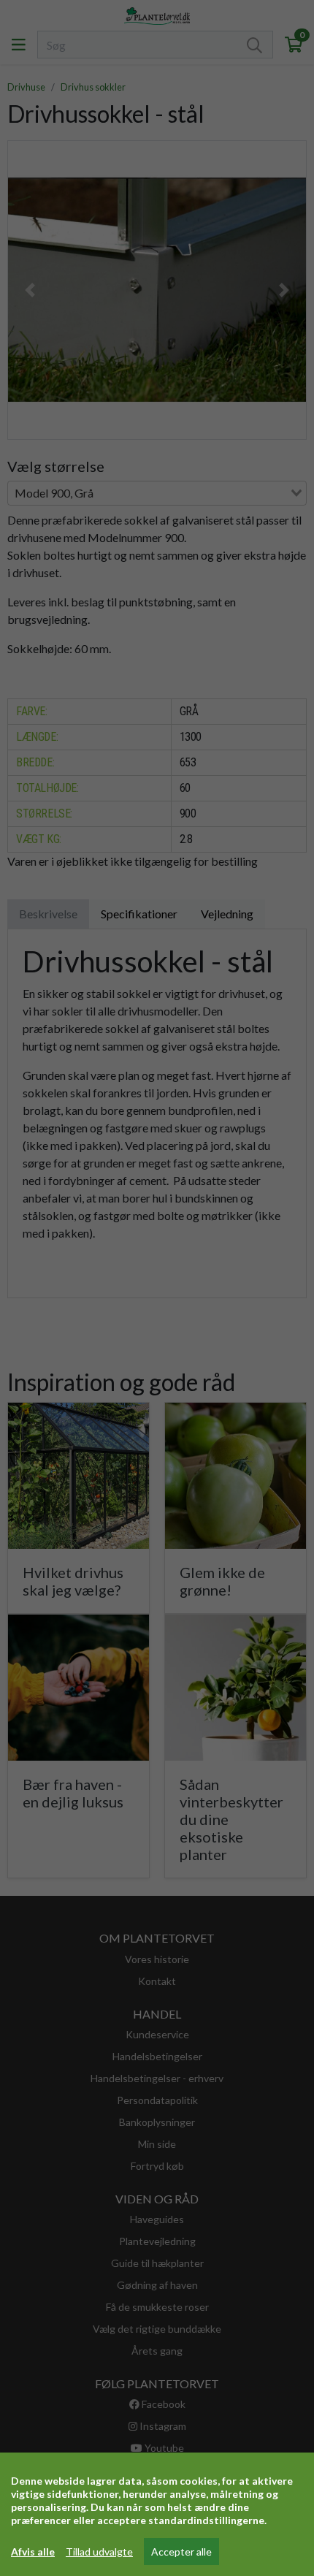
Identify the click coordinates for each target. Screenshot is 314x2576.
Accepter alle (181, 2552)
